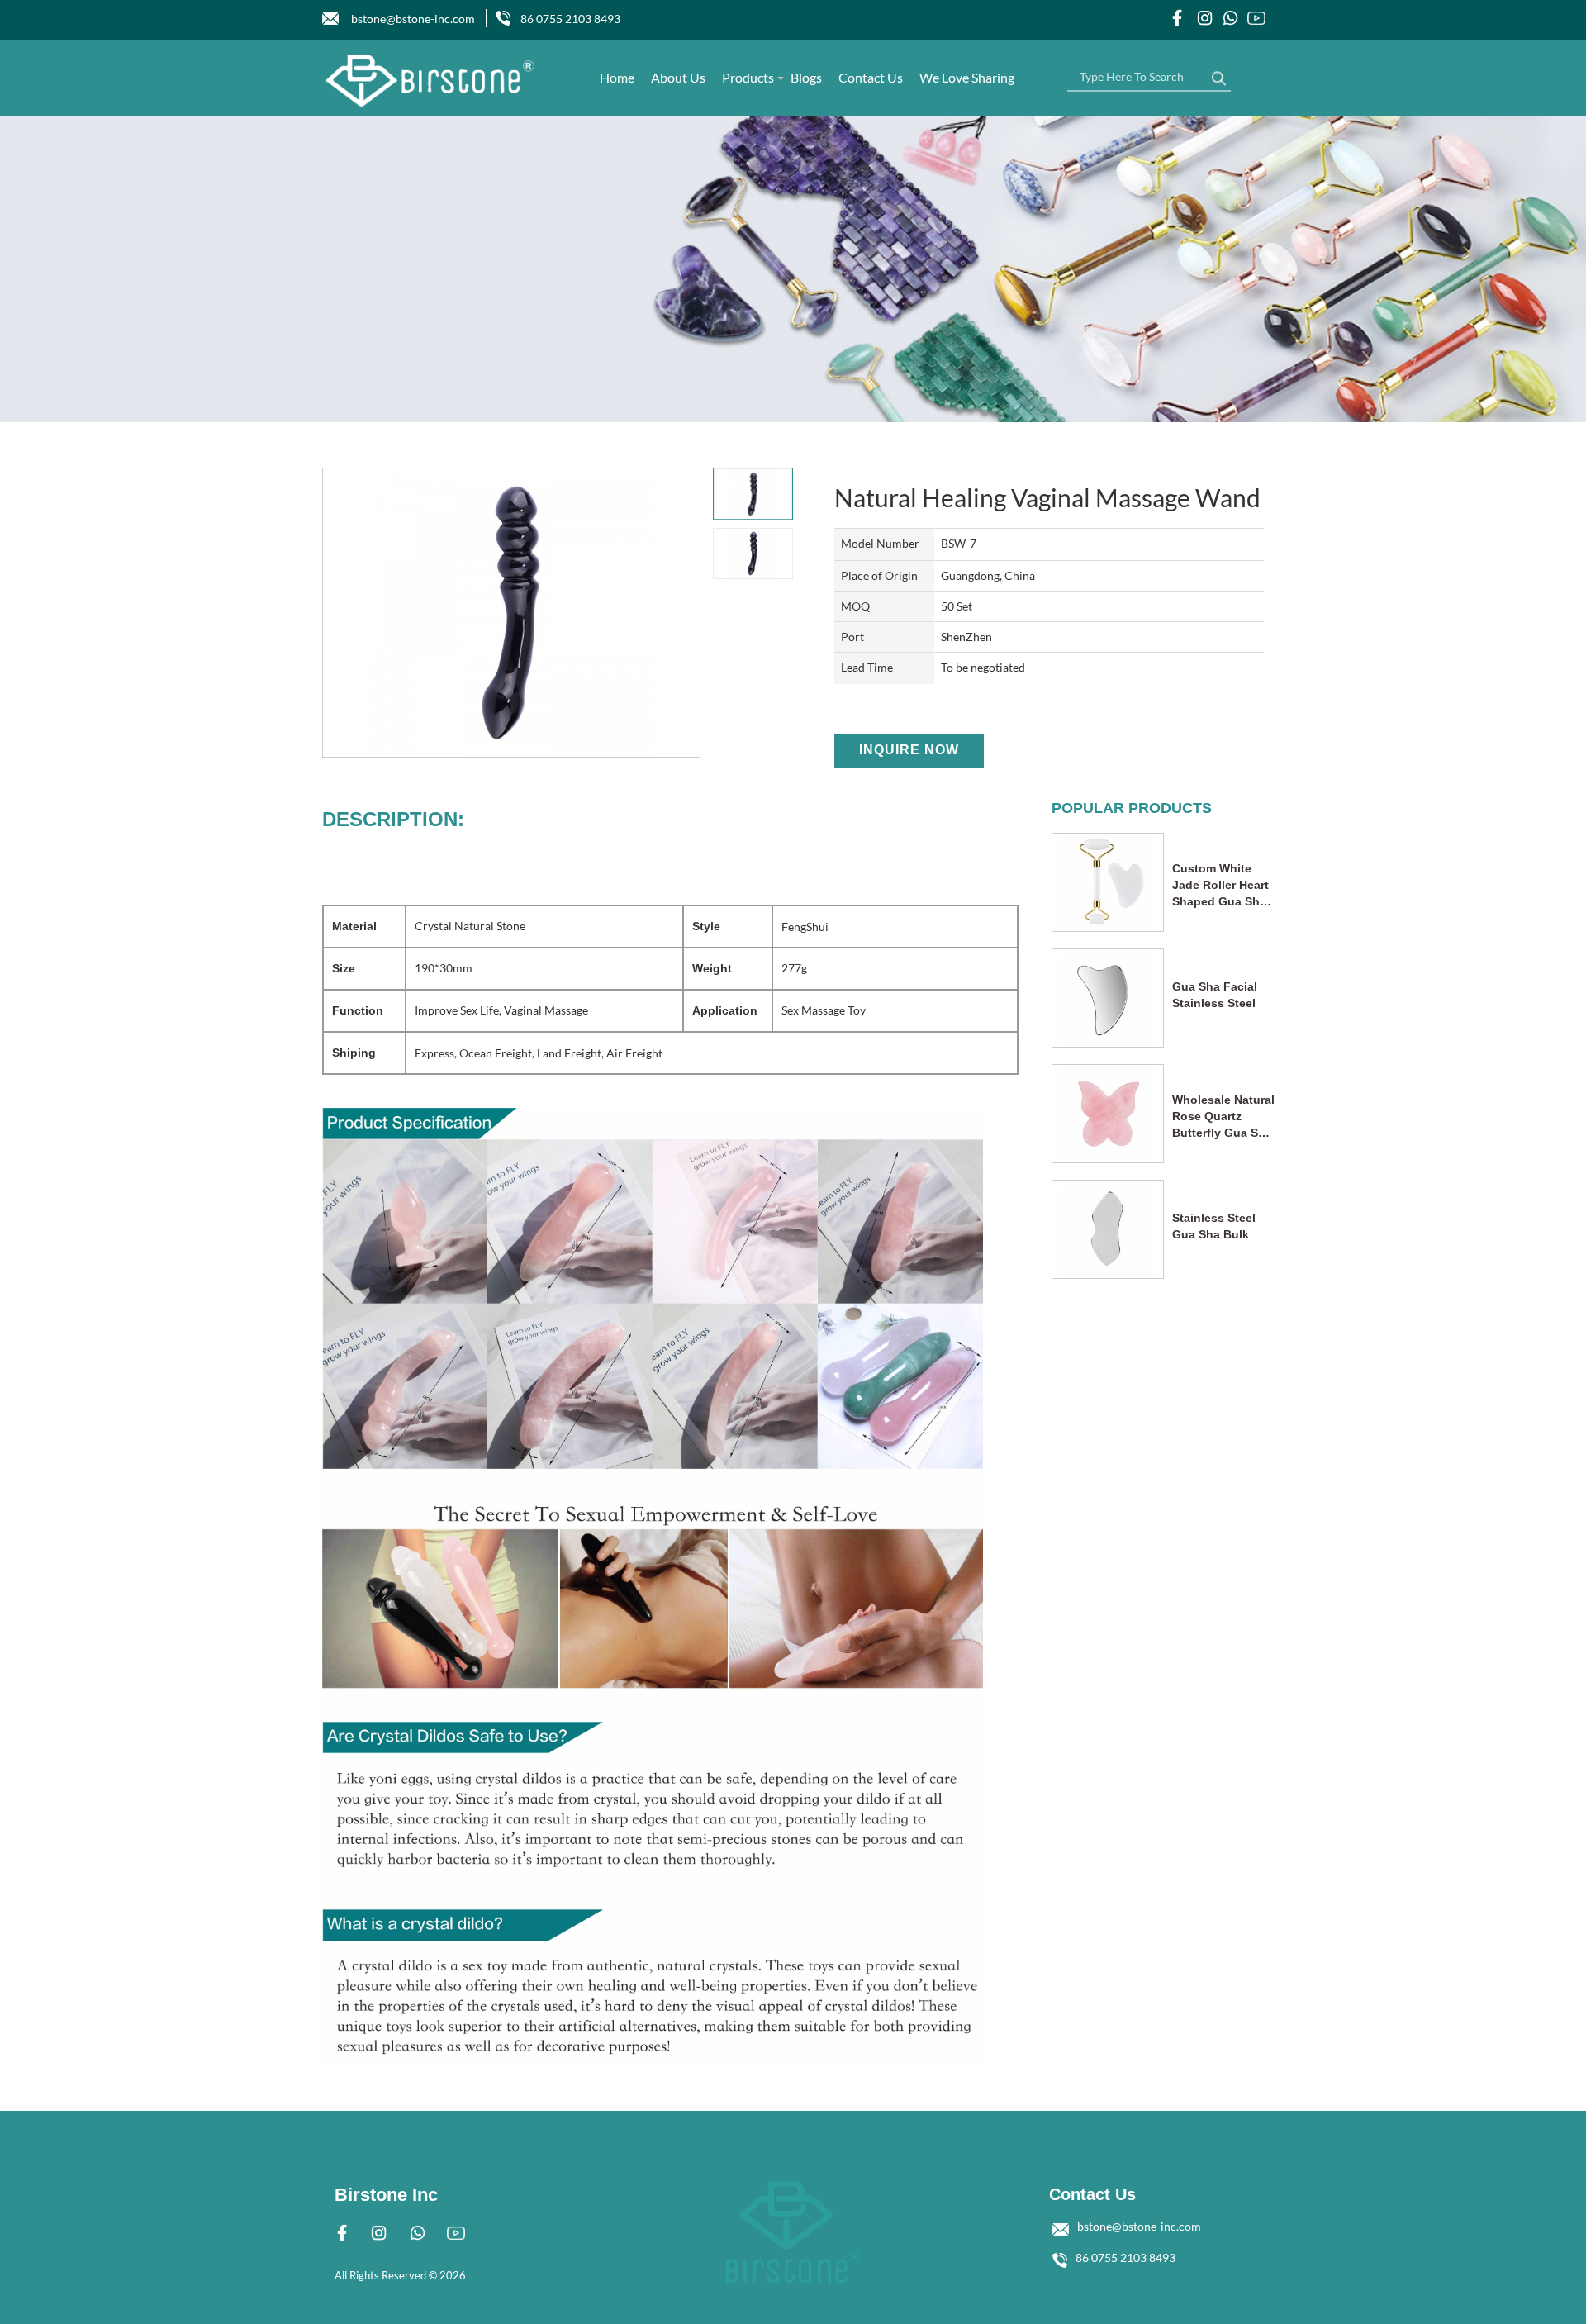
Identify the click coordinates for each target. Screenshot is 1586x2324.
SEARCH (1218, 74)
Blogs (806, 77)
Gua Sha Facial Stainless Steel (1215, 995)
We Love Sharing (967, 77)
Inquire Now (909, 750)
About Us (678, 77)
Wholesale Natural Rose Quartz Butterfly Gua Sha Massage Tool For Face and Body (1223, 1117)
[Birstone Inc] (431, 81)
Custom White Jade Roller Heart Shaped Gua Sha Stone (1220, 886)
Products (748, 77)
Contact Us (871, 77)
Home (617, 77)
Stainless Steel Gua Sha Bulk (1214, 1226)
